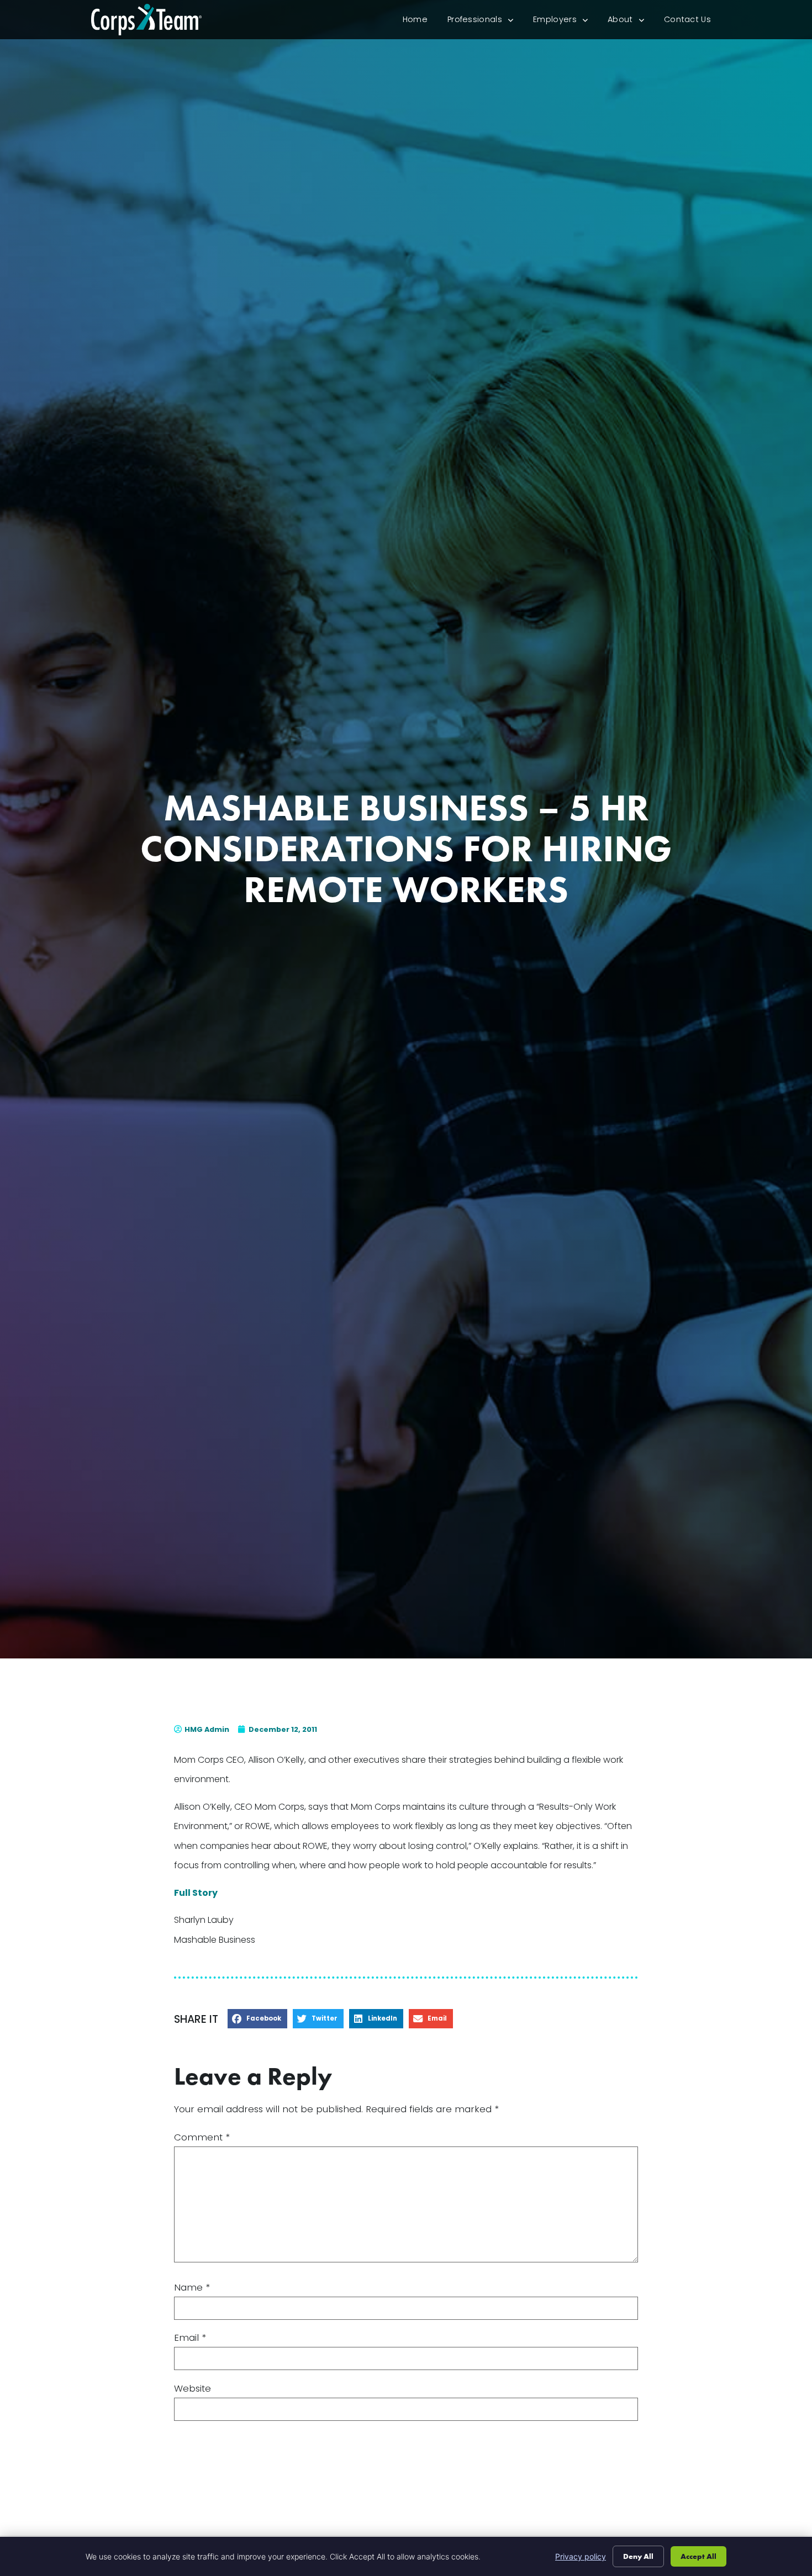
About (631, 22)
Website (193, 2389)
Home (420, 22)
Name (192, 2288)
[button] (257, 2019)
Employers (565, 22)
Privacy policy (581, 2556)
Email (190, 2338)
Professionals (485, 22)
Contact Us (692, 22)
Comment (202, 2137)
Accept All (698, 2556)
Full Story (196, 1893)
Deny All (638, 2556)
